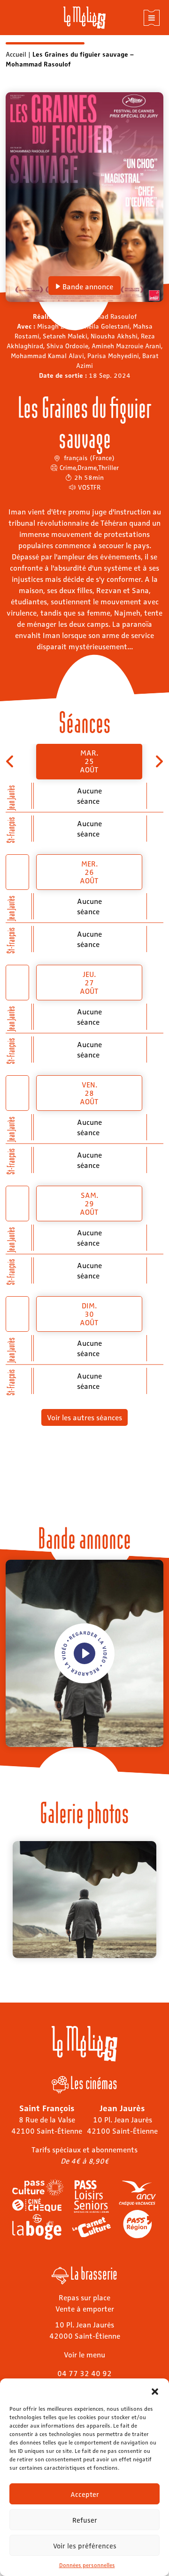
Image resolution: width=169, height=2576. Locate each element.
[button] (155, 2390)
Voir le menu (84, 2354)
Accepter (85, 2494)
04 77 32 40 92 (84, 2373)
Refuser (85, 2520)
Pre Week (11, 761)
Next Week (158, 761)
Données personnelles (87, 2565)
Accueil (16, 54)
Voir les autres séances (84, 1417)
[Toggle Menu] (152, 18)
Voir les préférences (85, 2546)
